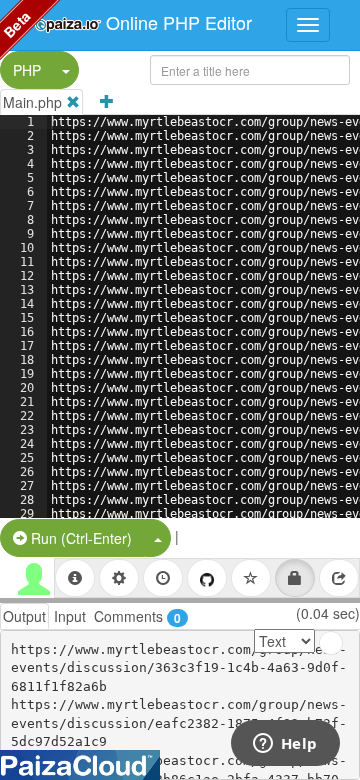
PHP (27, 70)
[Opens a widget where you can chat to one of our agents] (285, 745)
